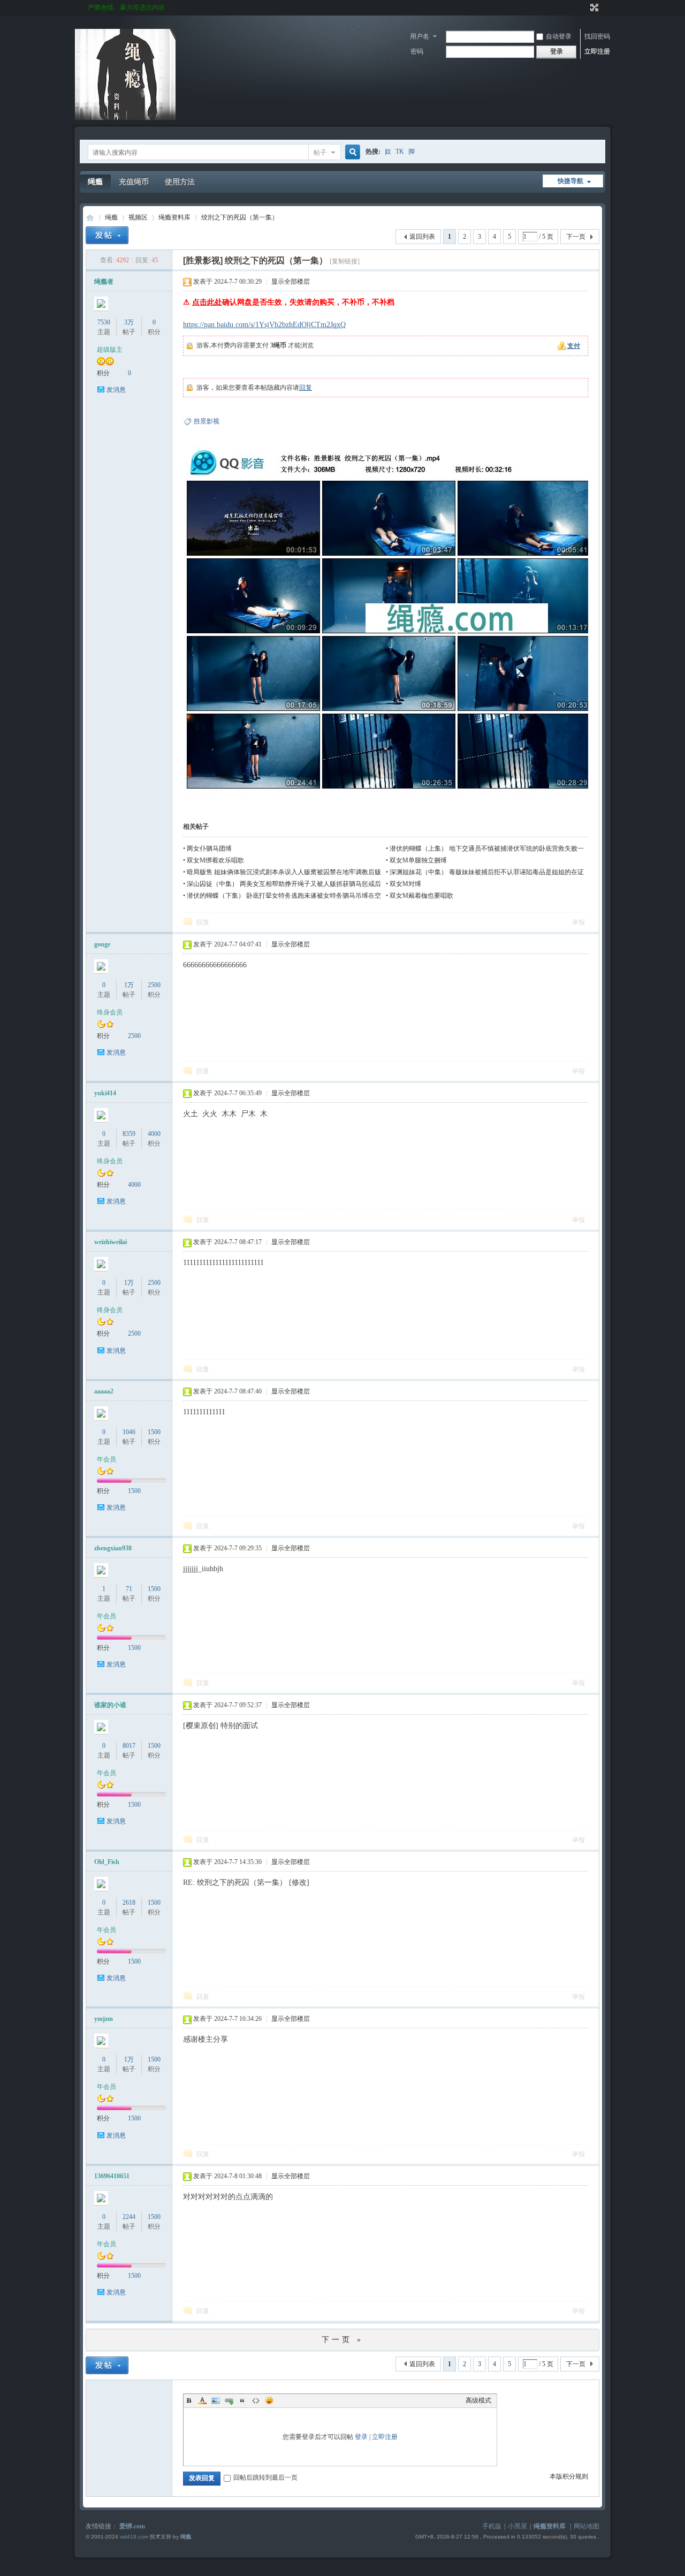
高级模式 (478, 2400)
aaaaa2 (104, 1391)
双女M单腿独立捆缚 (418, 860)
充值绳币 (134, 182)
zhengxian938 (113, 1548)
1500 (154, 1432)
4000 (154, 1134)
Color (202, 2400)
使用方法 (180, 182)
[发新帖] (107, 235)
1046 (129, 1432)
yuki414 (105, 1093)
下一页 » (342, 2340)
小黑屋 (517, 2526)
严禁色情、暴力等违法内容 (126, 7)
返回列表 (422, 237)
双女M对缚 (405, 884)
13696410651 (112, 2176)
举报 (579, 922)
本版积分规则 (569, 2476)
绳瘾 (95, 182)
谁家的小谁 (110, 1705)
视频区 (138, 217)
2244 (129, 2217)
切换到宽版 (593, 7)
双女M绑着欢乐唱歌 (215, 860)
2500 (154, 985)
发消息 (116, 390)
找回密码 (597, 36)
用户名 (420, 36)
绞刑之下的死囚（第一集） (240, 217)
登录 (361, 2437)
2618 (129, 1903)
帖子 (320, 153)
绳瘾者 (104, 282)
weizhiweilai (111, 1242)
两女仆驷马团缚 (209, 848)
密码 (417, 51)
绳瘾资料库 (174, 217)
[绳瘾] (125, 118)
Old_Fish (107, 1862)
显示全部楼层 (291, 282)
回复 (306, 388)
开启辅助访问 (584, 7)
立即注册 (597, 51)
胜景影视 (207, 421)
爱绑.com (132, 2526)
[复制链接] (345, 261)
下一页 (576, 237)
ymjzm (104, 2019)
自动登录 (559, 36)
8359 (129, 1134)
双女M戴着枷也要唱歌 (421, 896)
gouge (102, 944)
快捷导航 (570, 181)
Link (229, 2400)
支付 (574, 346)
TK (400, 151)
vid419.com (134, 2537)
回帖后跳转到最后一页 (265, 2477)
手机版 (492, 2526)
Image (216, 2400)
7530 (104, 322)
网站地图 (587, 2526)
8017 (129, 1746)
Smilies (269, 2400)
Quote (242, 2400)
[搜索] (351, 152)
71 (129, 1589)
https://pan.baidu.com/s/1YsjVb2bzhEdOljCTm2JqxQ (264, 325)
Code (256, 2400)
